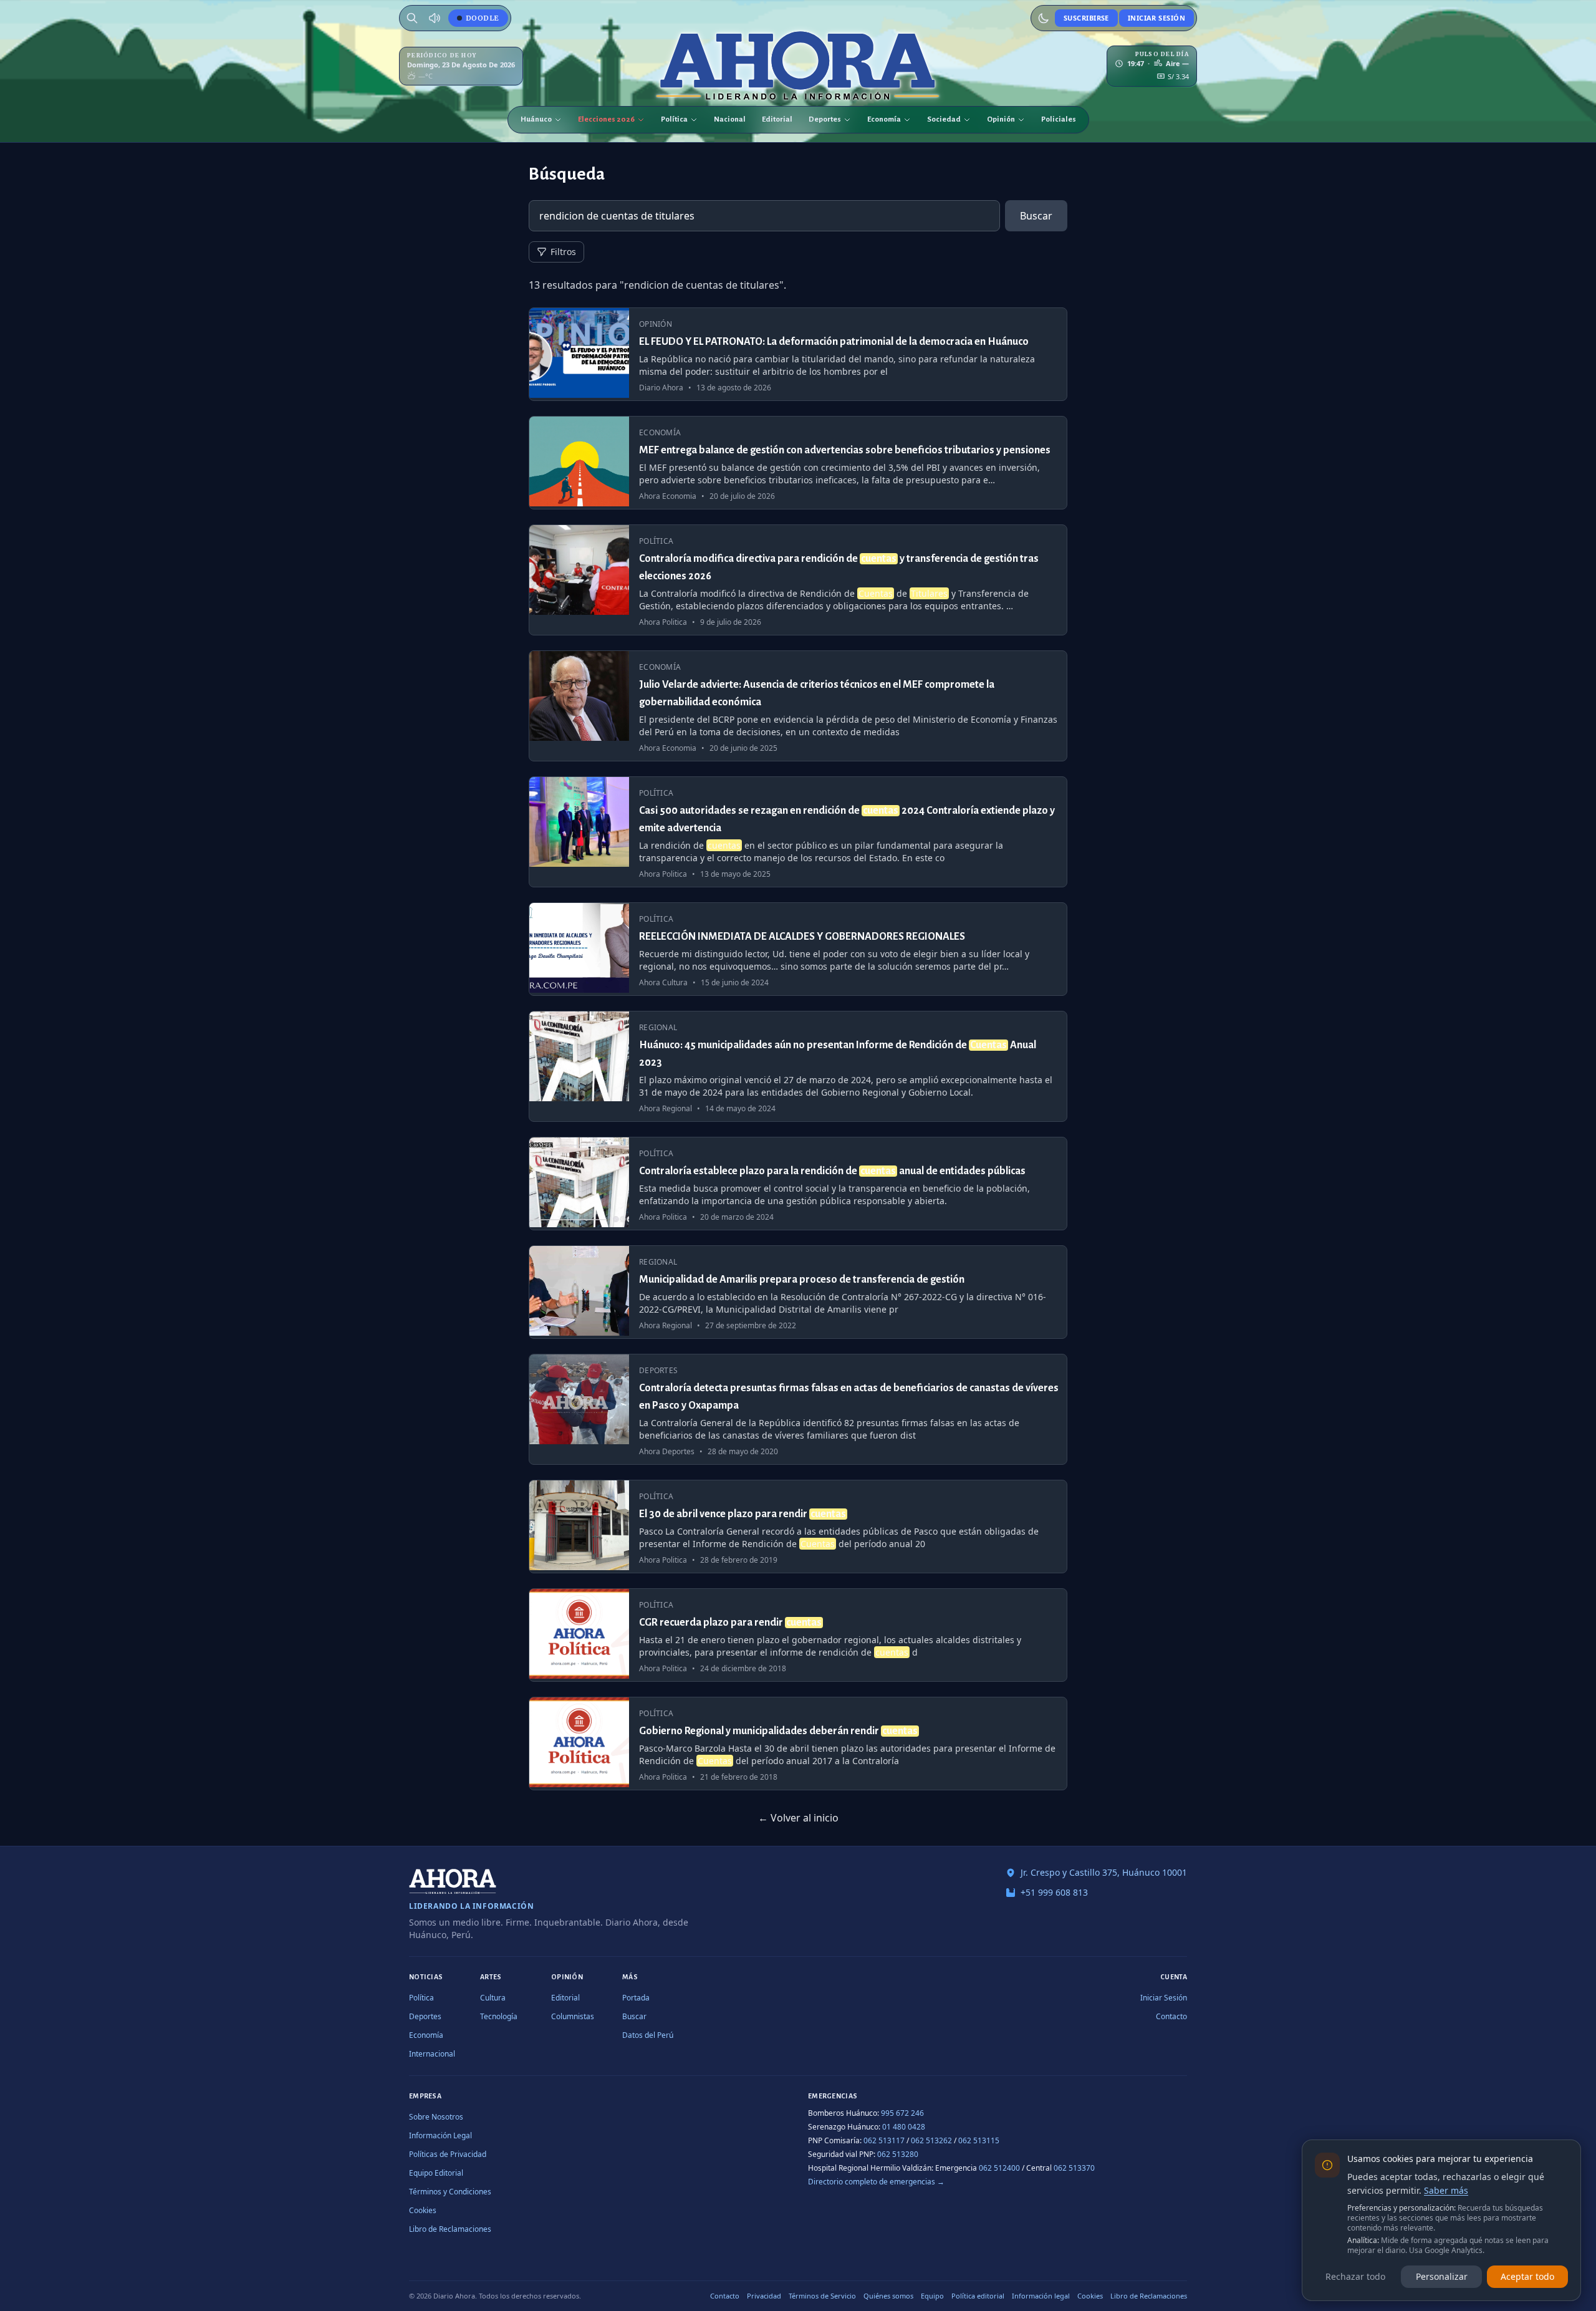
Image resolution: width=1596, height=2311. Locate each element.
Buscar (1036, 216)
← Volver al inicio (798, 1818)
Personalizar (1442, 2276)
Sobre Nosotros (436, 2117)
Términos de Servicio (822, 2296)
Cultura (493, 1998)
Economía (884, 119)
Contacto (1171, 2016)
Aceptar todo (1527, 2276)
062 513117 (884, 2140)
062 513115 (979, 2140)
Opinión (1001, 119)
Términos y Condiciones (450, 2192)
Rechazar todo (1355, 2276)
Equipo (932, 2296)
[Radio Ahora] (435, 18)
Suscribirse (1086, 18)
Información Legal (440, 2135)
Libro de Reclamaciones (450, 2229)
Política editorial (978, 2296)
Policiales (1059, 119)
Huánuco (536, 119)
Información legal (1041, 2296)
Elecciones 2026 (606, 119)
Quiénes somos (888, 2296)
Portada (636, 1998)
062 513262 (931, 2140)
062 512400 (999, 2168)
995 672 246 (902, 2113)
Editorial (777, 119)
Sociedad (944, 119)
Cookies (423, 2210)
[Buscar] (412, 18)
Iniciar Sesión (1156, 18)
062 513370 (1074, 2168)
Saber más (1446, 2190)
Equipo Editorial (436, 2173)
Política (674, 119)
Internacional (432, 2054)
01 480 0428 (904, 2127)
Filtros (563, 252)
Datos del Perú (648, 2035)
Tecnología (499, 2016)
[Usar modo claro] (1044, 18)
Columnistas (573, 2016)
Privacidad (764, 2296)
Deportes (825, 119)
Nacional (730, 119)
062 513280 (898, 2154)
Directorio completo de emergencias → (876, 2182)
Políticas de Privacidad (448, 2154)
